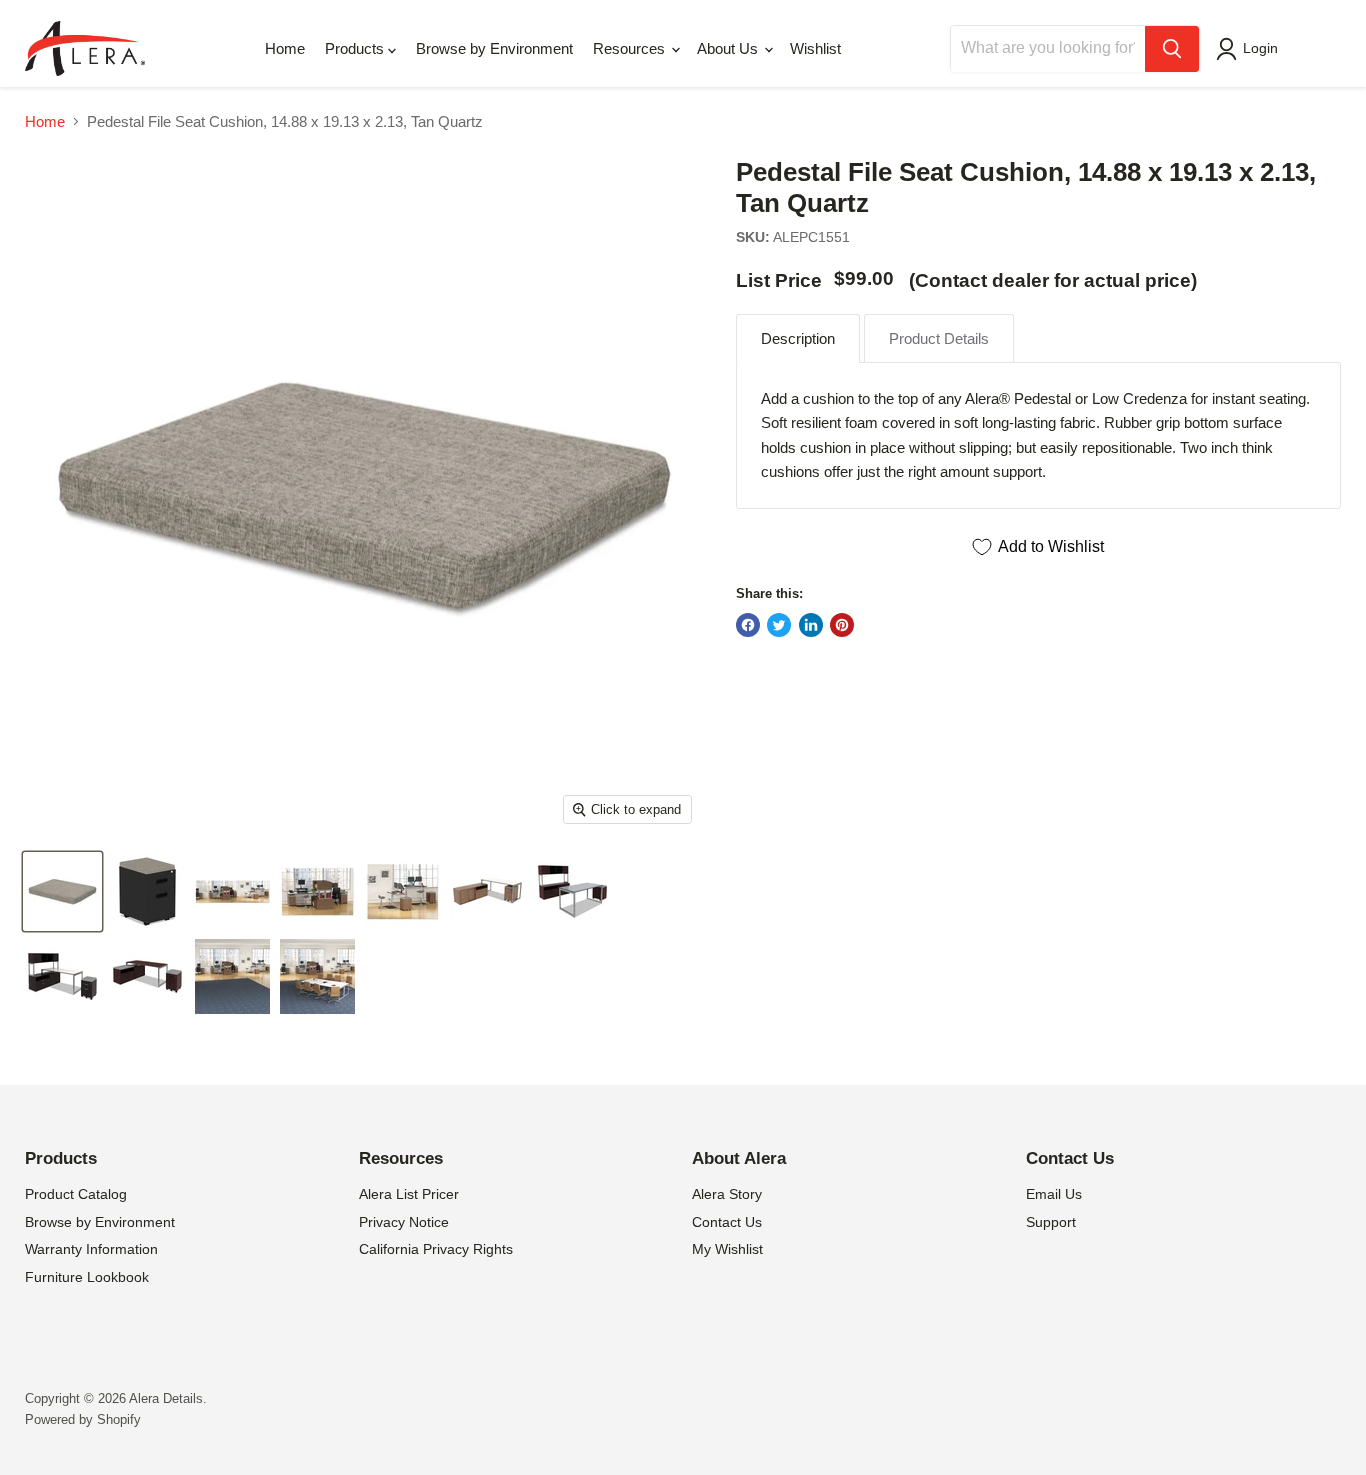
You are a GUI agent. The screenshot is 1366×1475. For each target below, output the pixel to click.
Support (1051, 1222)
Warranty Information (91, 1249)
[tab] (798, 338)
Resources (631, 48)
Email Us (1054, 1194)
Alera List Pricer (409, 1194)
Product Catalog (76, 1194)
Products (356, 48)
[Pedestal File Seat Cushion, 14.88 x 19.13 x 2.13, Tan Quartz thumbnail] (62, 891)
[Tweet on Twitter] (779, 625)
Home (285, 48)
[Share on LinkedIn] (811, 625)
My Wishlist (727, 1249)
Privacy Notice (404, 1222)
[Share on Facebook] (748, 625)
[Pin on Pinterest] (842, 625)
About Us (729, 48)
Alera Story (727, 1194)
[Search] (1172, 49)
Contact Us (727, 1222)
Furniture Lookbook (87, 1277)
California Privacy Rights (436, 1249)
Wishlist (815, 48)
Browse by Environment (494, 48)
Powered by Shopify (83, 1419)
